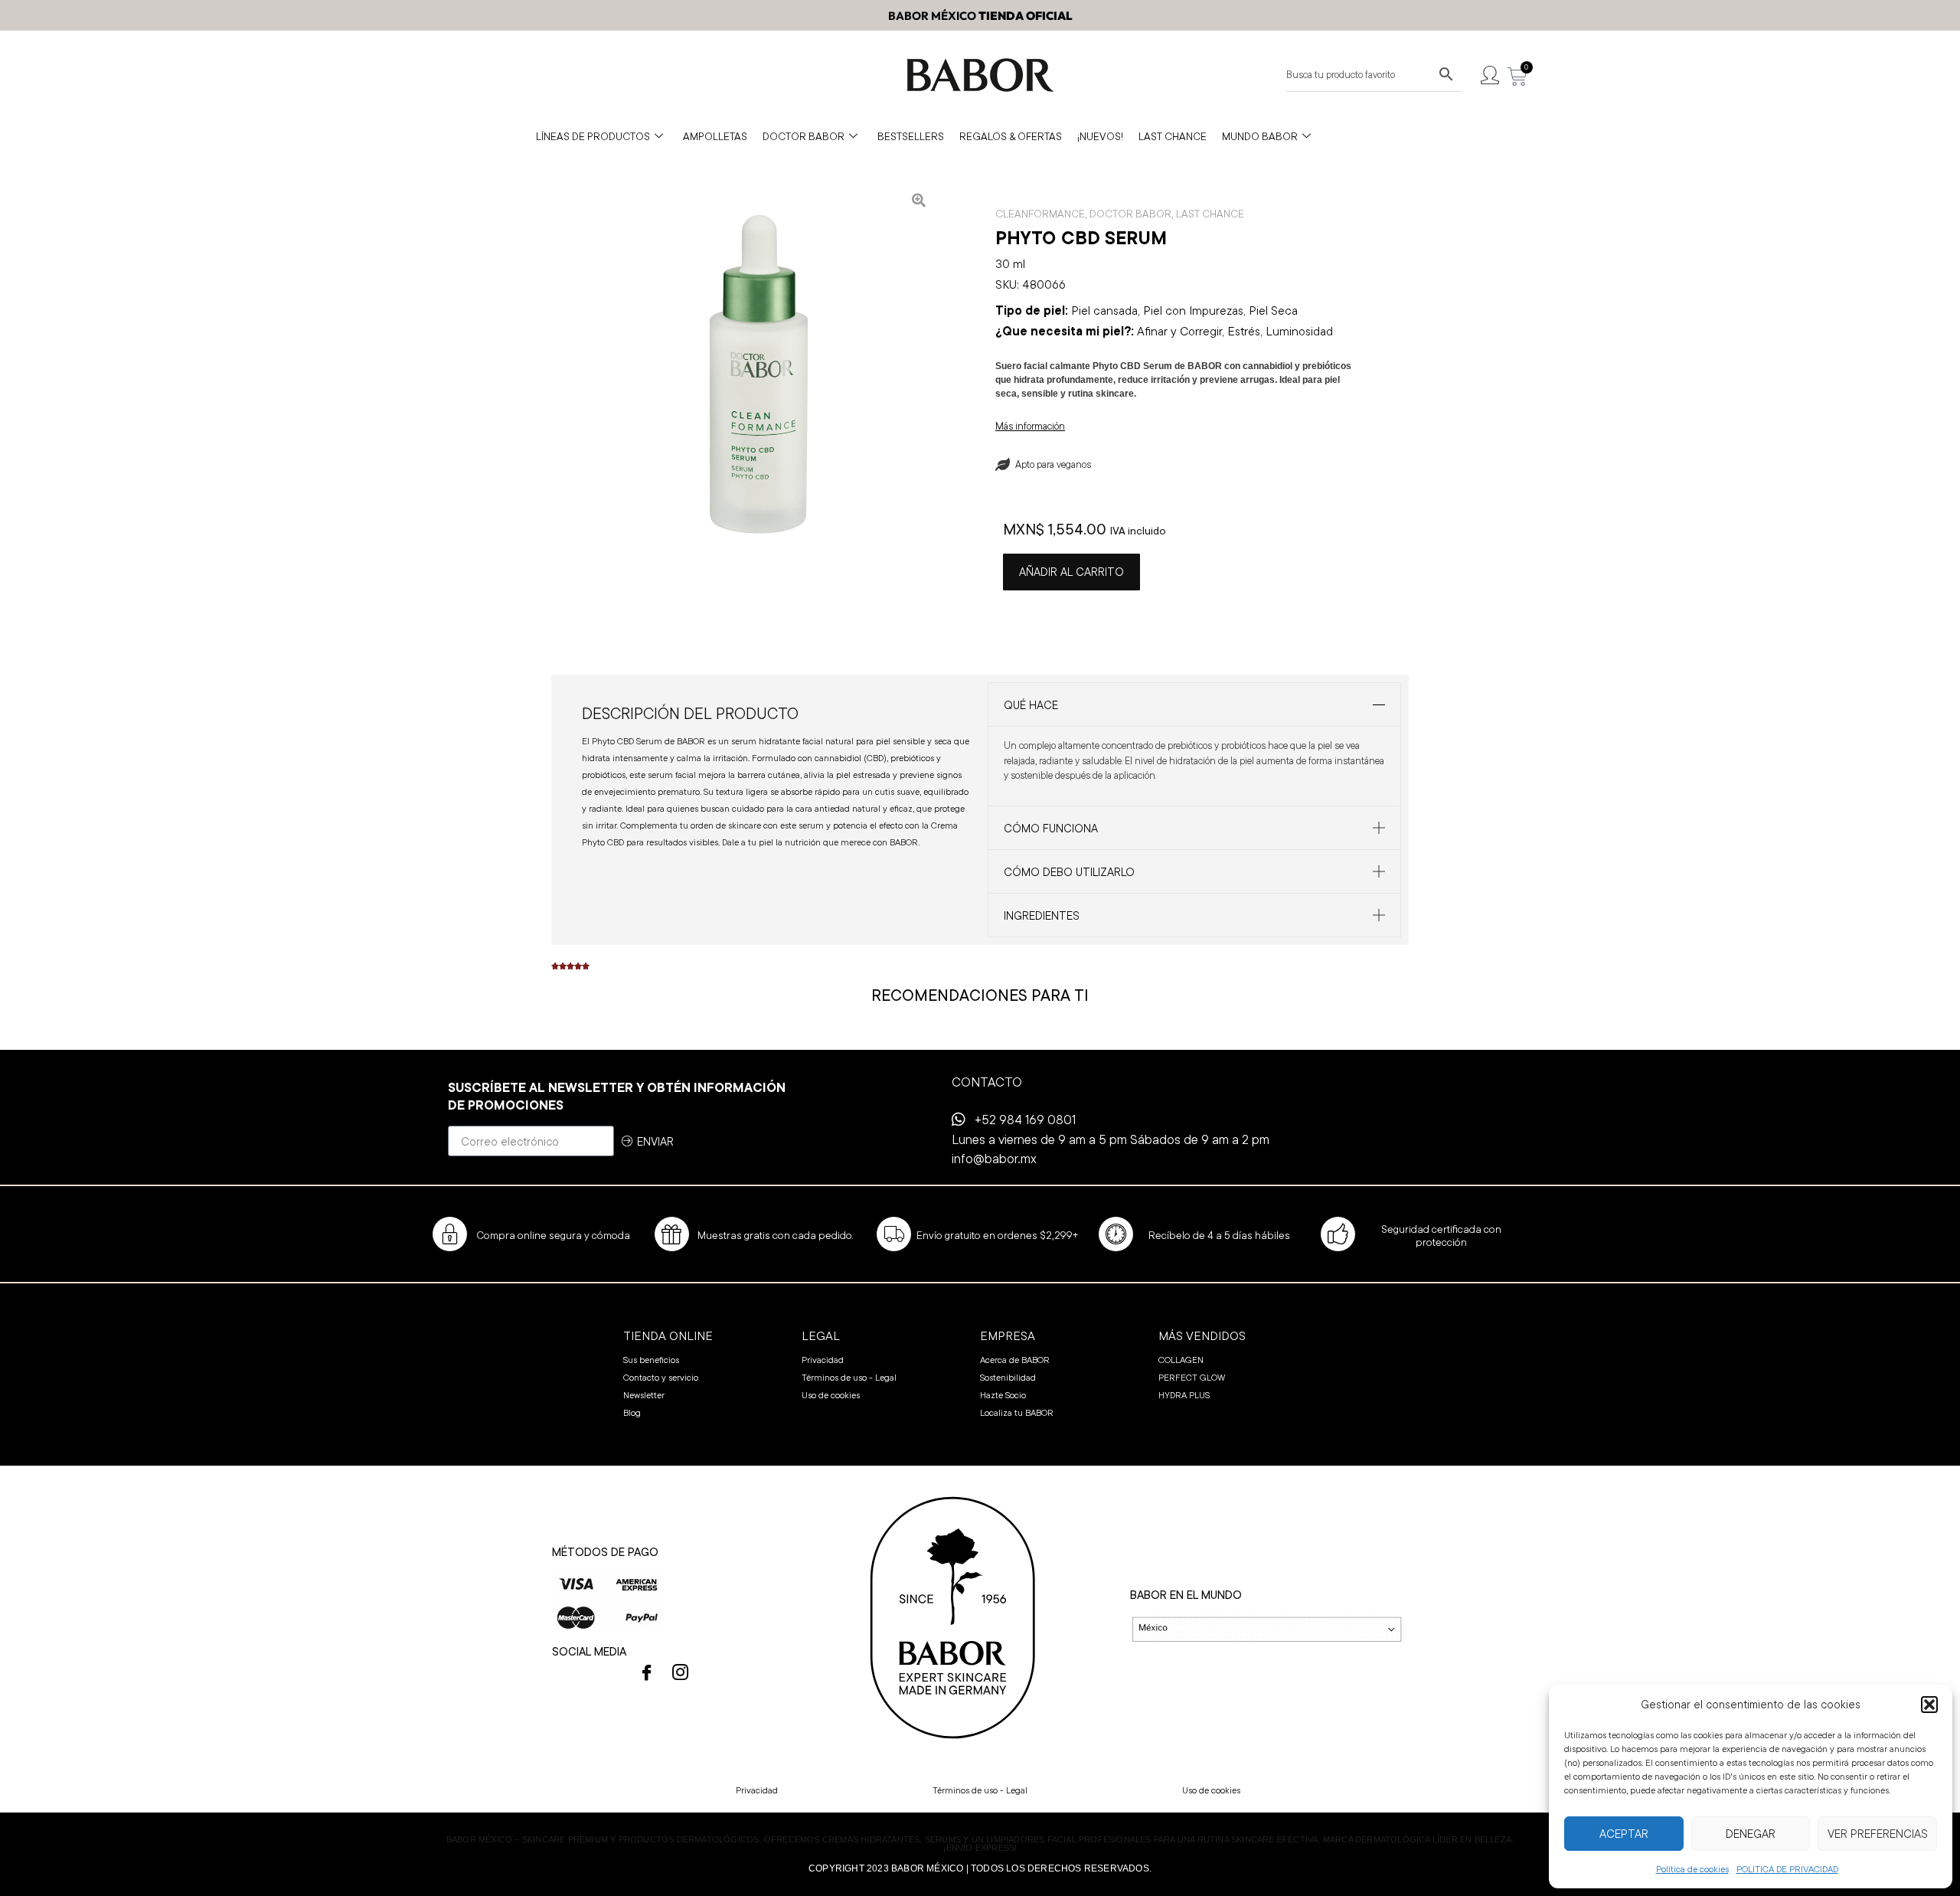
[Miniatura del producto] (919, 200)
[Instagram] (681, 1672)
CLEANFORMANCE (1040, 214)
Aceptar (1624, 1834)
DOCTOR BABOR (804, 136)
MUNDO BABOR (1260, 136)
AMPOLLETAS (715, 136)
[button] (1929, 1705)
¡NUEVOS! (1100, 136)
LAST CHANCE (1173, 136)
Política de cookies (1692, 1869)
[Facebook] (647, 1672)
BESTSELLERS (911, 136)
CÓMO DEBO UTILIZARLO (1069, 872)
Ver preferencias (1878, 1834)
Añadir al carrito (1071, 572)
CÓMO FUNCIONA (1051, 828)
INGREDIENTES (1042, 915)
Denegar (1751, 1834)
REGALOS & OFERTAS (1011, 136)
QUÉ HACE (1031, 705)
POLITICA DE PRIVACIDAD (1787, 1869)
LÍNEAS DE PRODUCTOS (593, 136)
